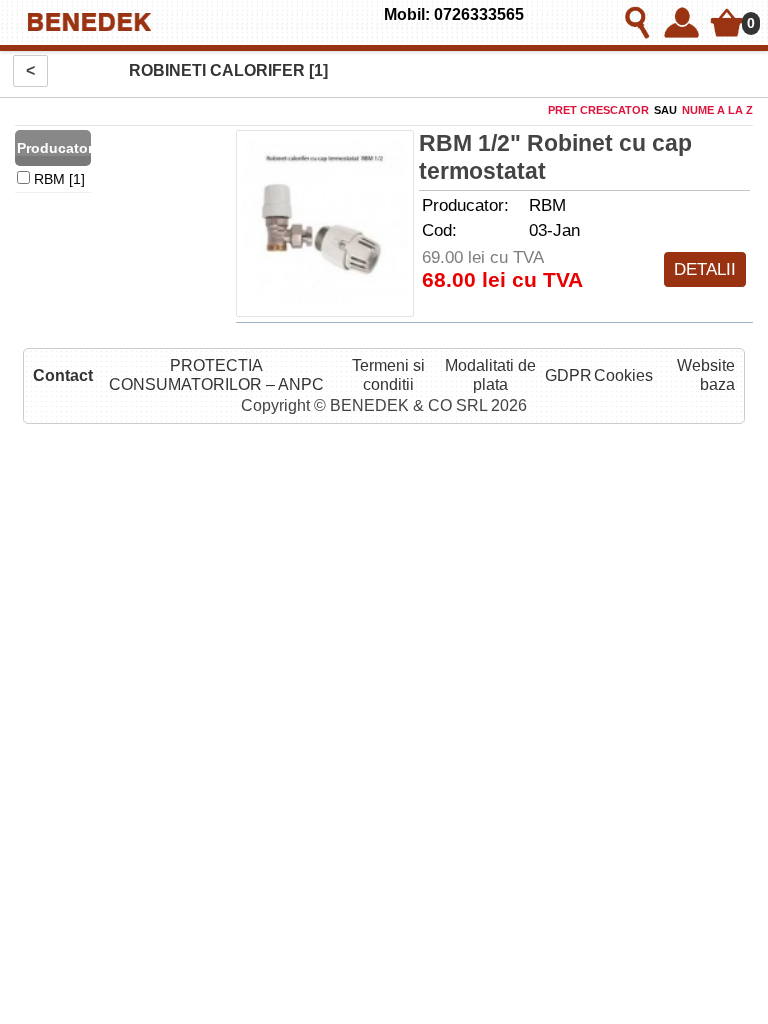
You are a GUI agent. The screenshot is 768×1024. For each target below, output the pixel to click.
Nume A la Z (717, 110)
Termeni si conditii (388, 375)
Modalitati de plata (490, 375)
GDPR (568, 375)
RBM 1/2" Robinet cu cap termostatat (555, 157)
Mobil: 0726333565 (454, 14)
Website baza (706, 375)
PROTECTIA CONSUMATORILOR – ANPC (216, 375)
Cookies (623, 375)
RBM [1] (57, 179)
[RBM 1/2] (325, 223)
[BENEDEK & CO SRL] (199, 22)
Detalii (705, 269)
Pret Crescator (598, 110)
